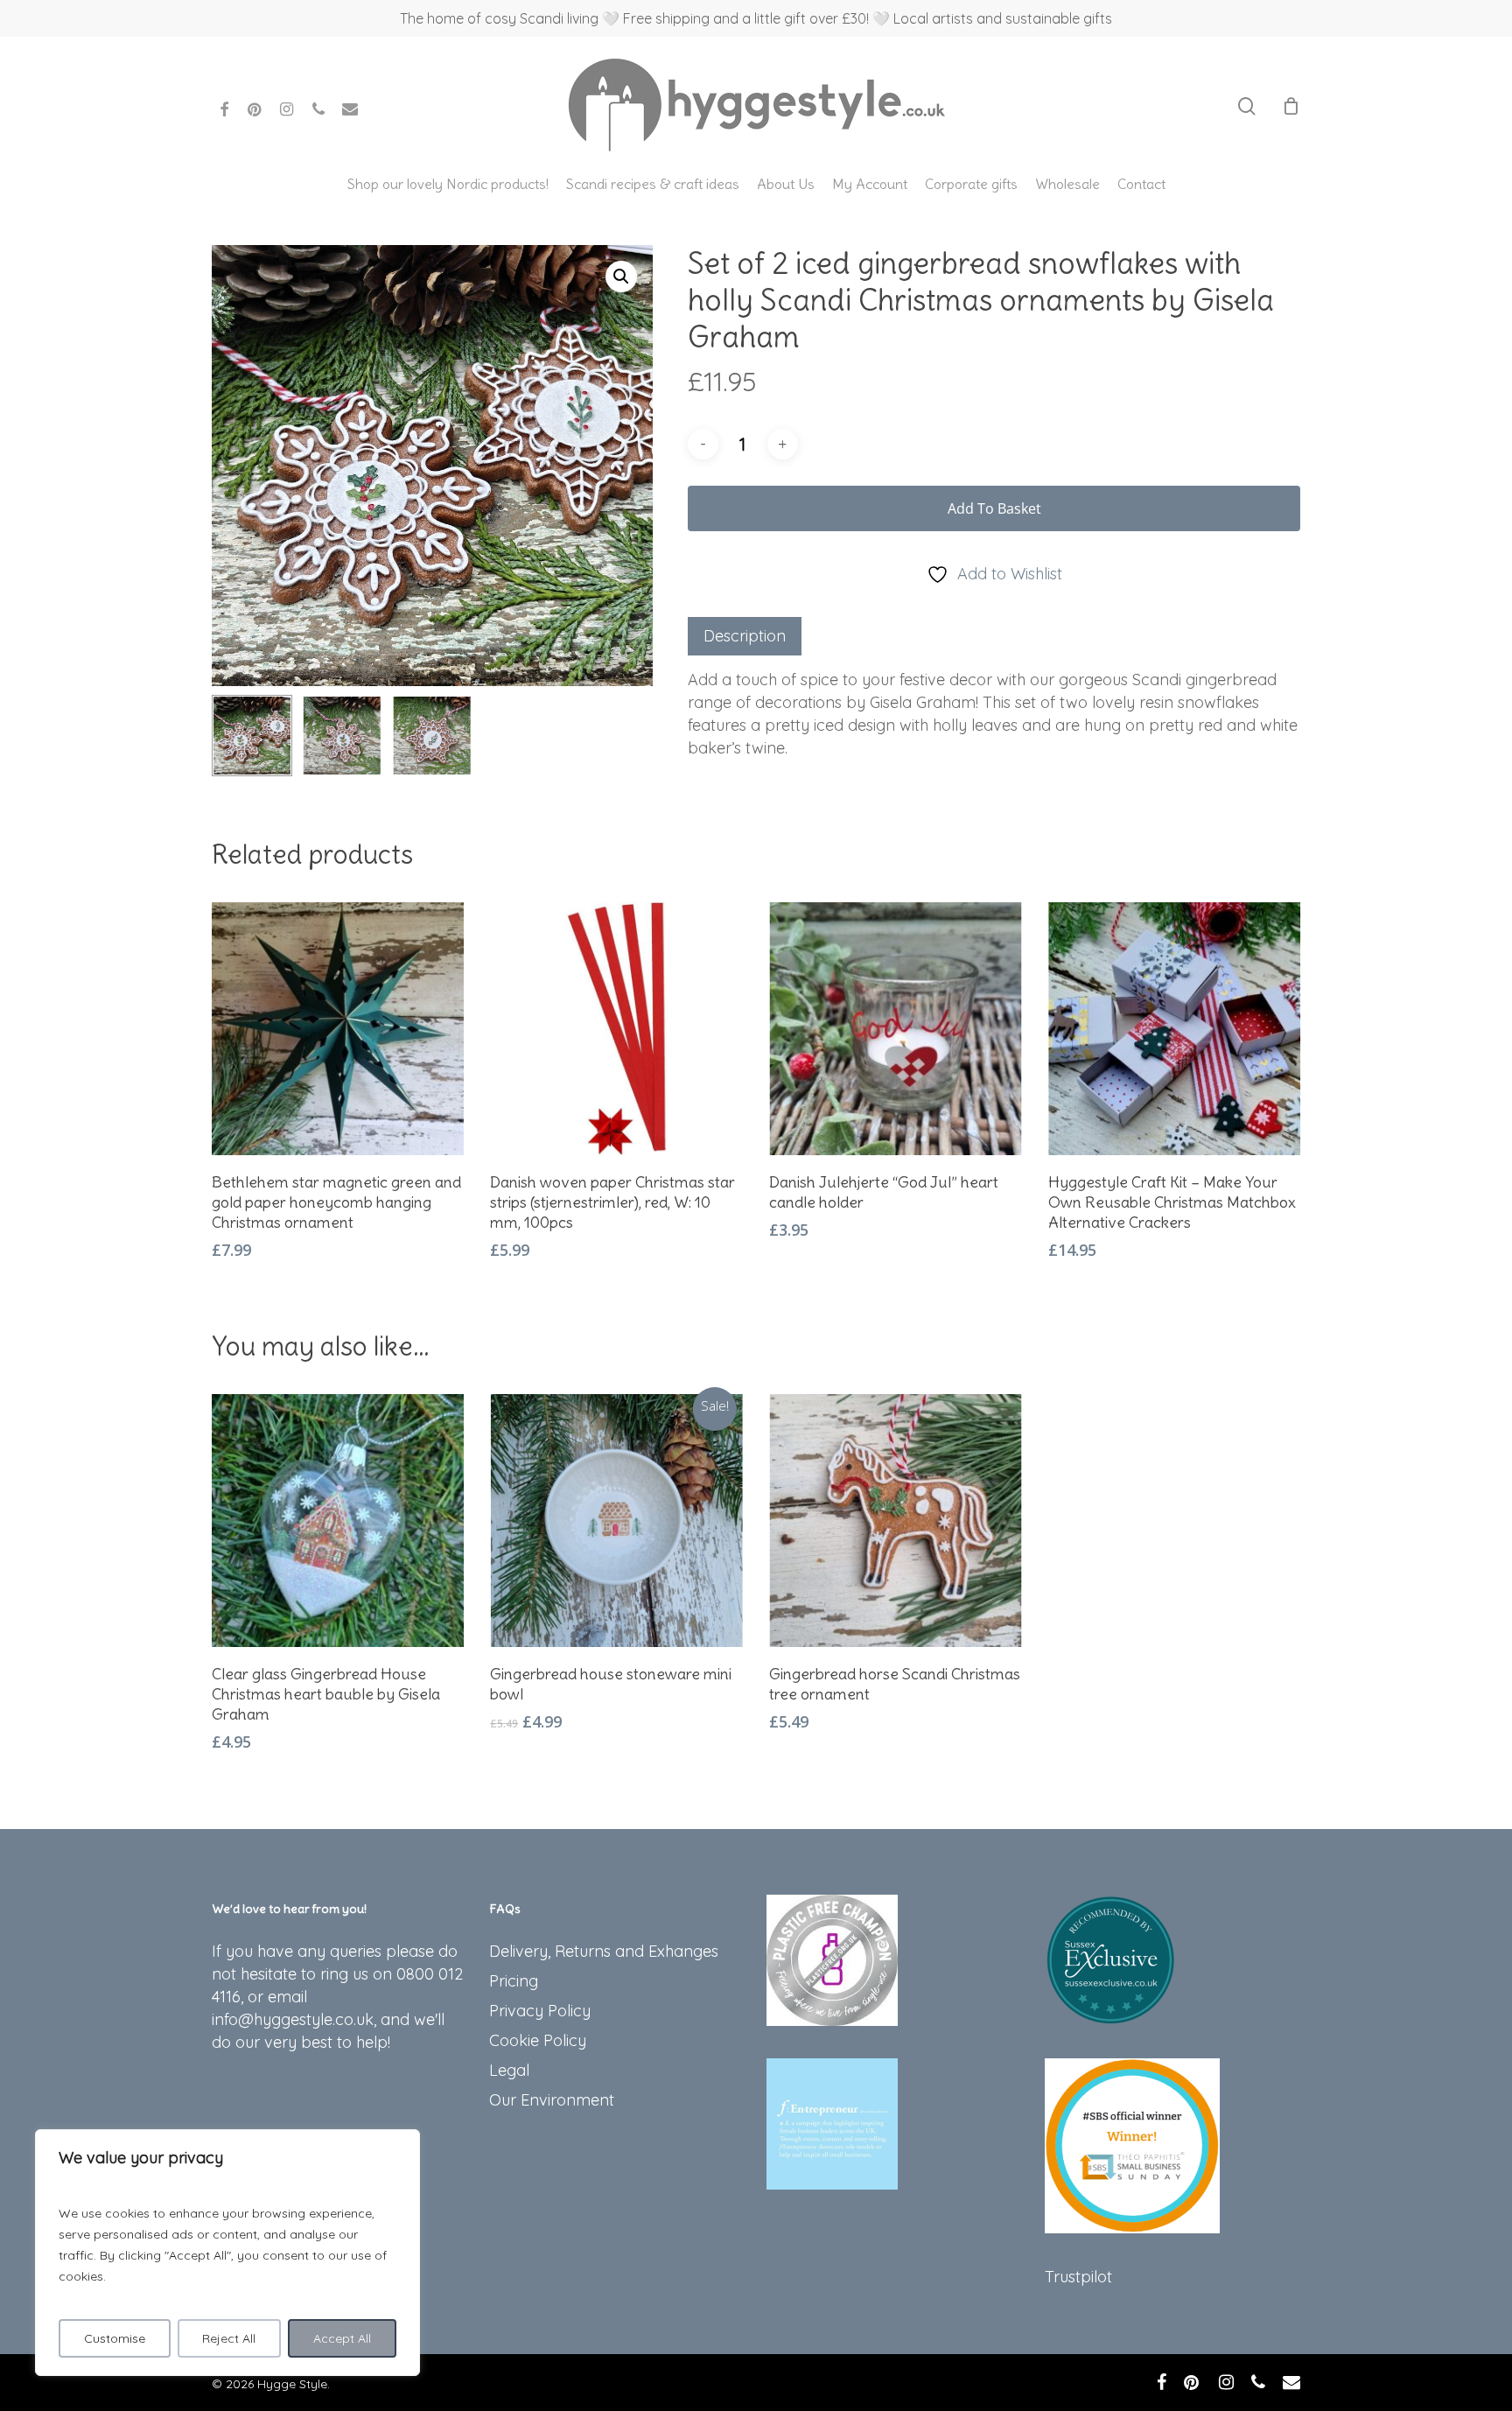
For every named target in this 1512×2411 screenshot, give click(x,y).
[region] (227, 2253)
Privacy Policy (540, 2011)
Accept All (342, 2338)
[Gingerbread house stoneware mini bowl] (616, 1521)
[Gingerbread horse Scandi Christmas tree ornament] (896, 1521)
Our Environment (552, 2100)
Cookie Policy (538, 2040)
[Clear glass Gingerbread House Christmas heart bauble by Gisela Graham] (338, 1521)
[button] (621, 277)
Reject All (229, 2338)
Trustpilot (1078, 2277)
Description (745, 636)
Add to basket (994, 508)
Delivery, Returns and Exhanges (604, 1951)
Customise (115, 2338)
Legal (509, 2070)
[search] (1247, 106)
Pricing (514, 1981)
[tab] (745, 636)
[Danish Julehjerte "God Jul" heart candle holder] (896, 1029)
